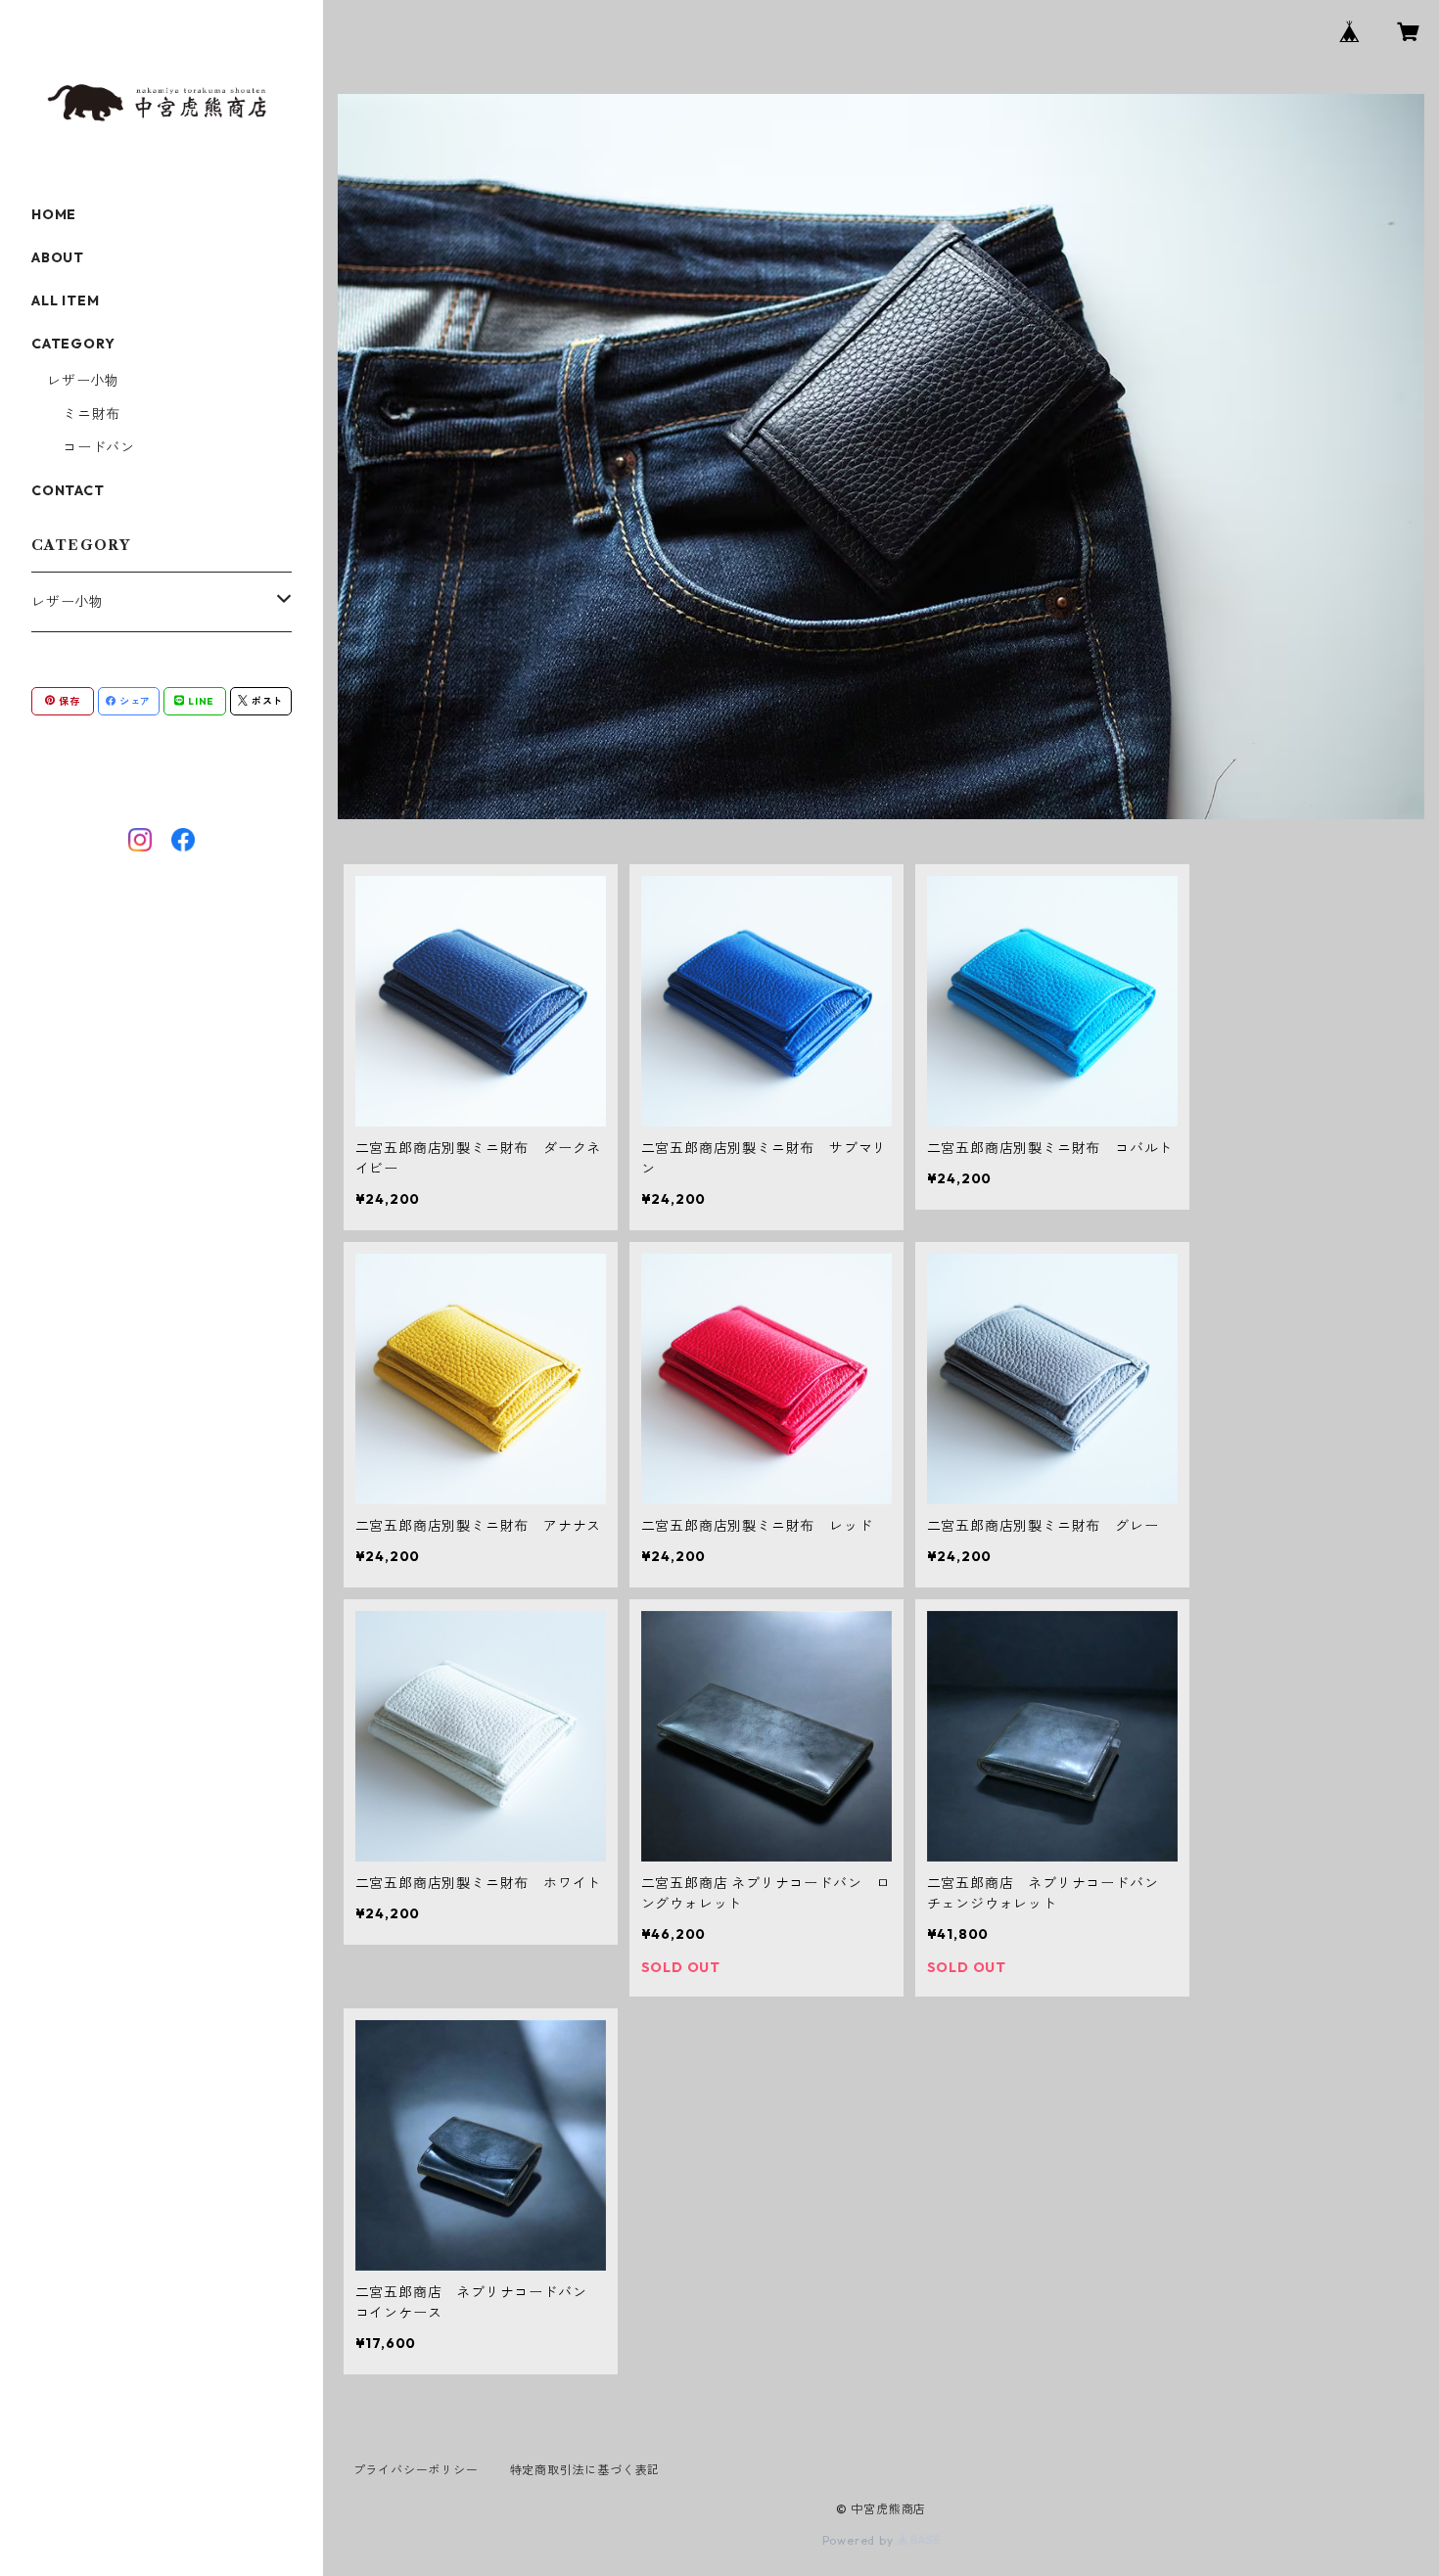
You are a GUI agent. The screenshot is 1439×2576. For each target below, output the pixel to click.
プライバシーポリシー (416, 2470)
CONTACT (68, 490)
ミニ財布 (92, 414)
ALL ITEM (65, 300)
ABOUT (58, 257)
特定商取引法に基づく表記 (585, 2470)
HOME (54, 214)
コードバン (99, 447)
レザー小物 (83, 381)
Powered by (860, 2540)
